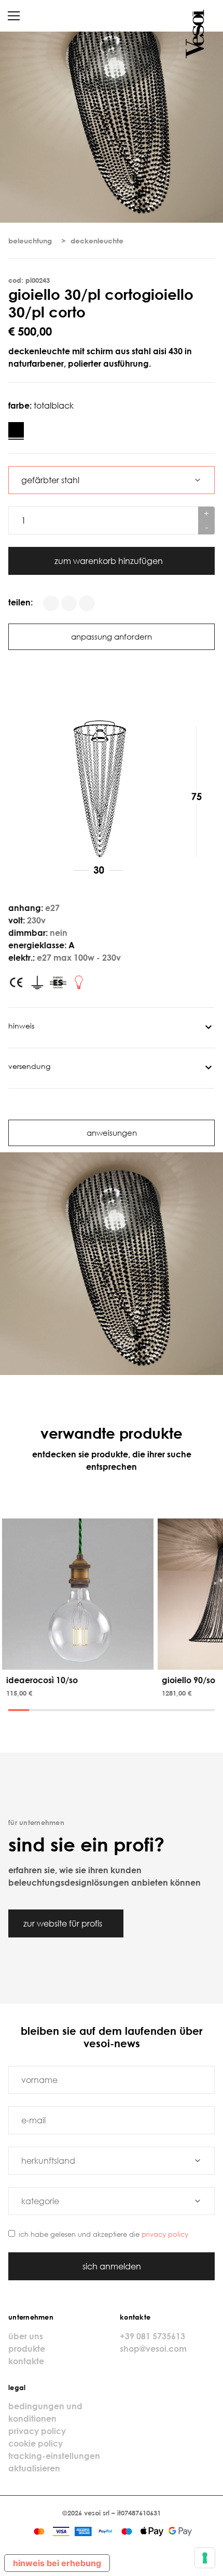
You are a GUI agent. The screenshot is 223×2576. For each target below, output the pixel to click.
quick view (80, 1660)
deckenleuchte (97, 241)
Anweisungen (112, 1133)
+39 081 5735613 (152, 2336)
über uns (26, 2336)
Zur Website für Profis (64, 1923)
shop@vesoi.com (153, 2349)
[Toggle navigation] (14, 16)
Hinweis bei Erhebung (57, 2563)
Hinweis (21, 1026)
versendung (29, 1066)
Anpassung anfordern (112, 636)
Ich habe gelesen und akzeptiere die (103, 2234)
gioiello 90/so (189, 1680)
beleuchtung (30, 241)
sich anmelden (112, 2266)
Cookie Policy (36, 2443)
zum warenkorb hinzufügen (110, 561)
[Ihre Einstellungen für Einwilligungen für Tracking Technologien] (205, 2558)
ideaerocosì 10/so (42, 1680)
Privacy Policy (165, 2234)
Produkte (27, 2349)
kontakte (26, 2361)
